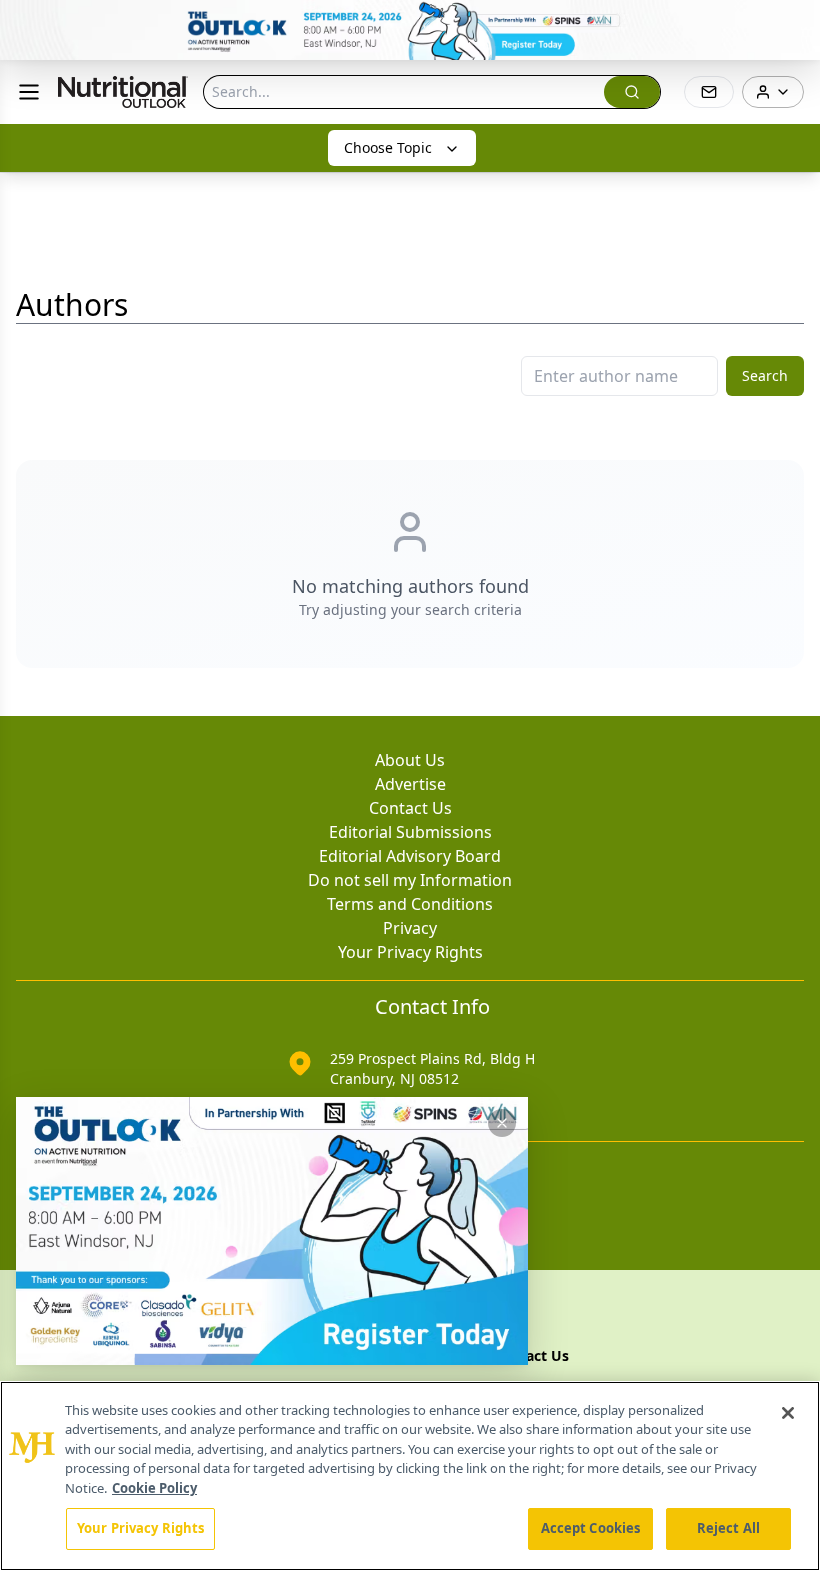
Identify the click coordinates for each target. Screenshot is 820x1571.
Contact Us (410, 808)
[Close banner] (794, 26)
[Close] (788, 1413)
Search (765, 375)
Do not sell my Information (410, 880)
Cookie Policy (154, 1488)
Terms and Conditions (410, 904)
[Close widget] (502, 1123)
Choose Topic (388, 147)
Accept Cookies (591, 1528)
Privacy (410, 928)
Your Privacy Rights (410, 952)
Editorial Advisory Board (410, 856)
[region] (410, 1476)
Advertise (410, 784)
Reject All (728, 1528)
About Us (410, 760)
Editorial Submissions (410, 832)
